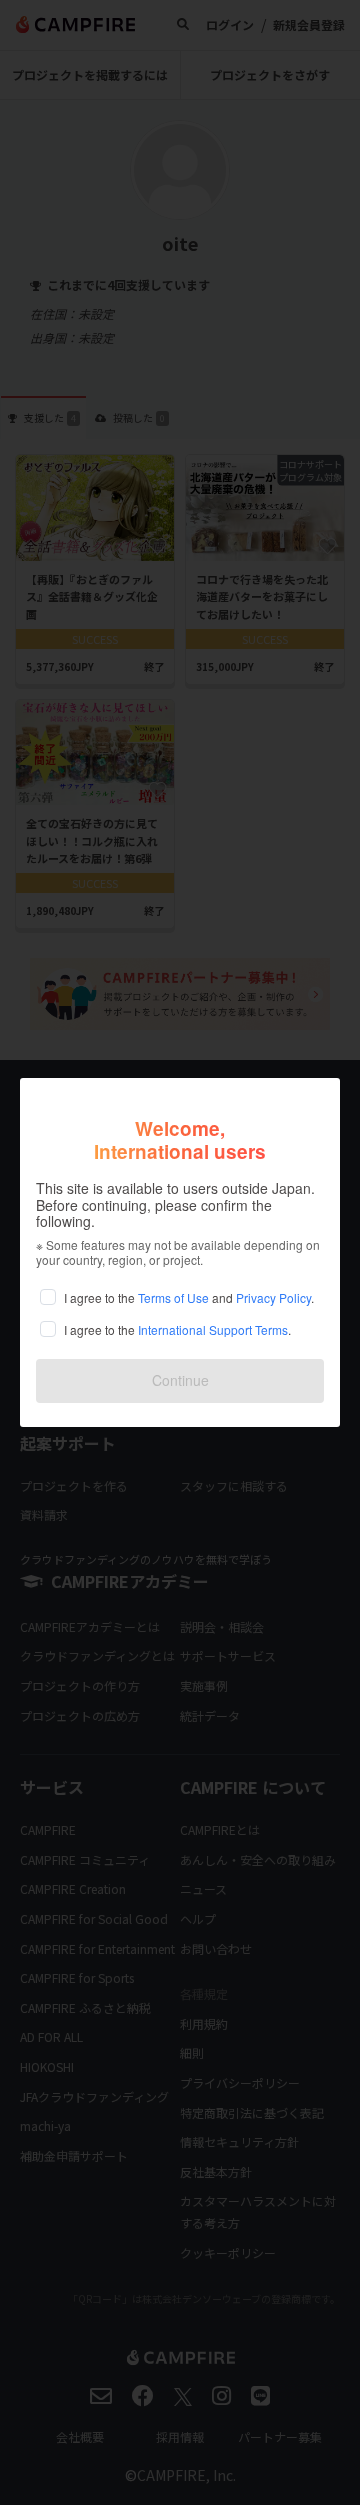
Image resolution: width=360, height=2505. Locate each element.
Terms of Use (173, 1297)
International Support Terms (213, 1329)
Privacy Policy (273, 1297)
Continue (180, 1380)
